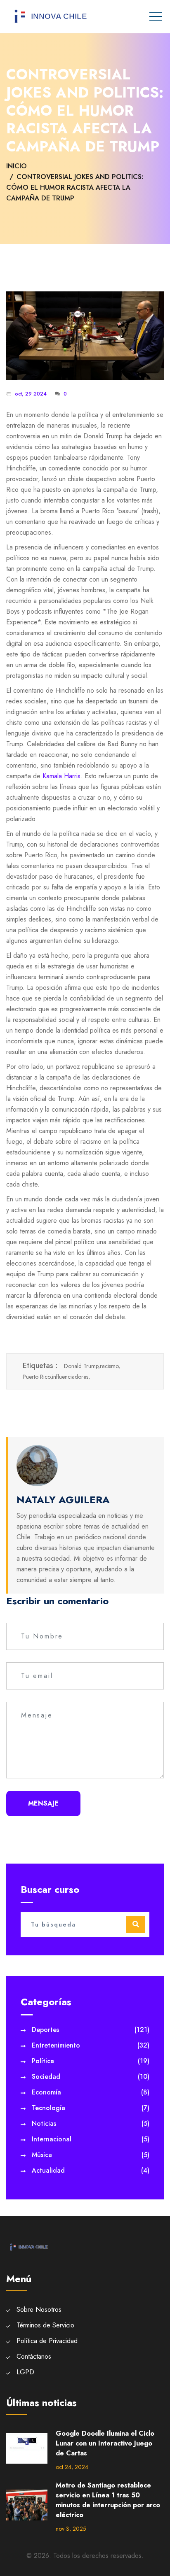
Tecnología (91, 2108)
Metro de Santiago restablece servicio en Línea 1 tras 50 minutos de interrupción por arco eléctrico (108, 2500)
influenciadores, (71, 1377)
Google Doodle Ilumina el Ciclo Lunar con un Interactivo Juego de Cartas (105, 2443)
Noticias (91, 2123)
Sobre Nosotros (39, 2310)
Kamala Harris (61, 776)
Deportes (91, 2030)
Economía (91, 2092)
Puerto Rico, (37, 1377)
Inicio (17, 166)
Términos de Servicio (45, 2325)
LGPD (25, 2372)
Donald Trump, (82, 1366)
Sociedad (91, 2077)
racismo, (110, 1366)
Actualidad (91, 2170)
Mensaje (43, 1803)
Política (91, 2061)
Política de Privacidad (47, 2341)
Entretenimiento (91, 2045)
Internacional (91, 2139)
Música (91, 2155)
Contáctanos (34, 2356)
